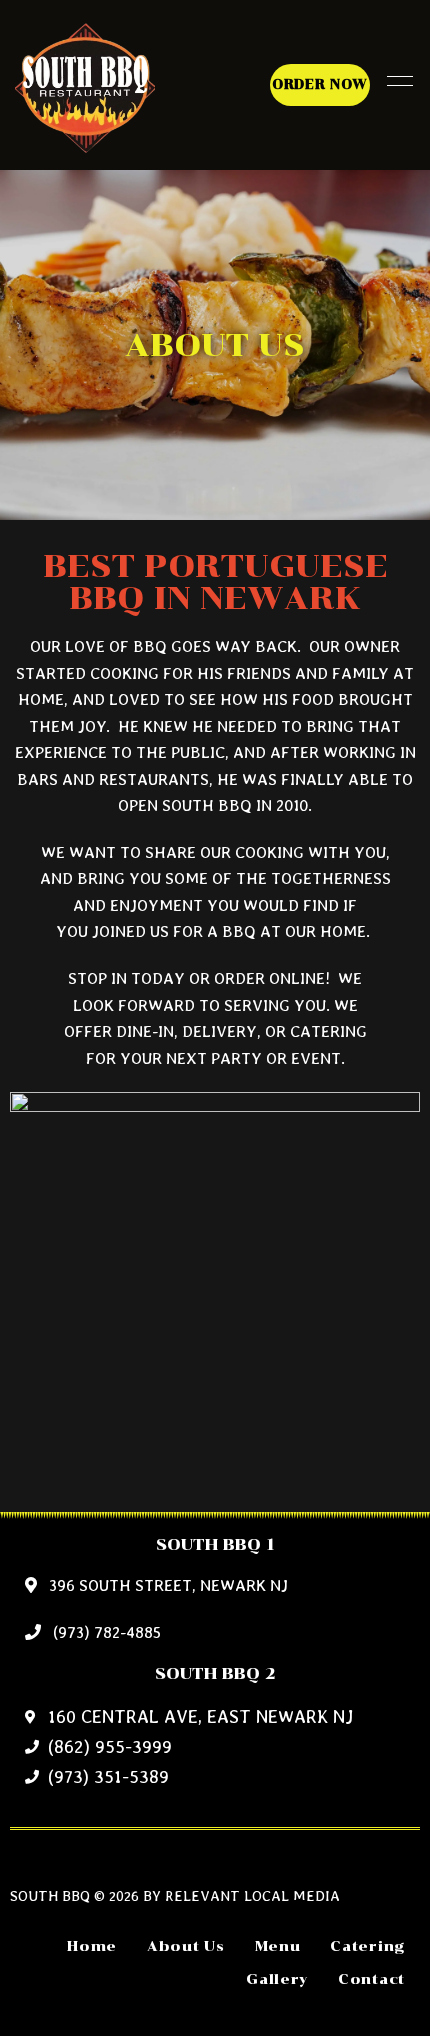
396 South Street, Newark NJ (166, 1585)
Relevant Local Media (252, 1895)
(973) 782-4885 (105, 1632)
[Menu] (395, 81)
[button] (320, 85)
